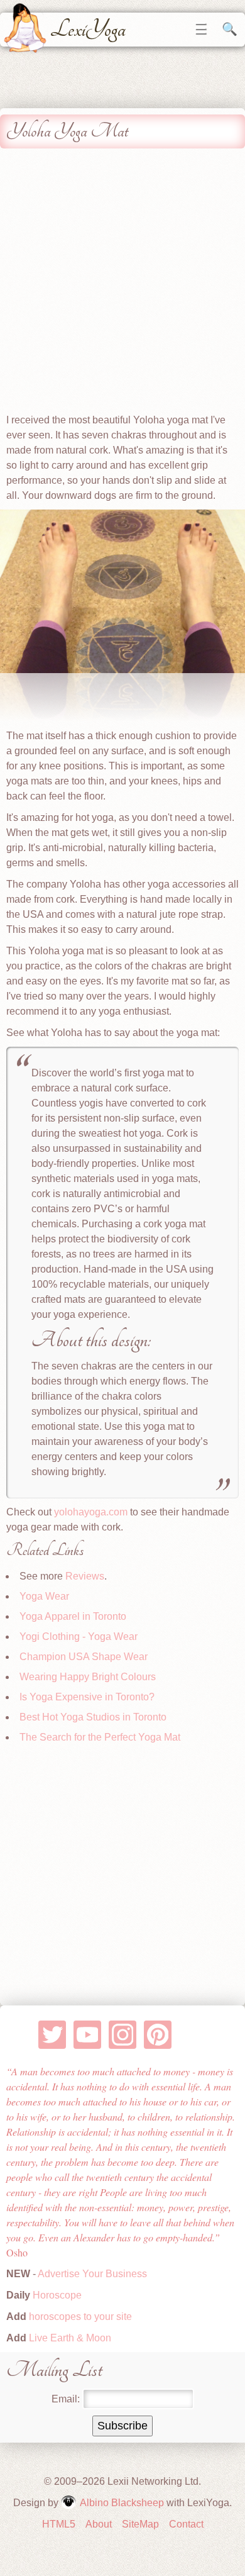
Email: (66, 2399)
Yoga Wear (44, 1596)
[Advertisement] (122, 284)
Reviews (85, 1576)
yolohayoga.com (91, 1512)
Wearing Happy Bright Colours (88, 1677)
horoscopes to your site (79, 2317)
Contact (186, 2524)
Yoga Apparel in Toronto (73, 1616)
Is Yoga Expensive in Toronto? (87, 1697)
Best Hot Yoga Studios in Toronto (93, 1717)
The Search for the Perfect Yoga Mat (100, 1737)
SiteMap (140, 2524)
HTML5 (59, 2524)
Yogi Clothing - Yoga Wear (79, 1636)
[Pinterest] (158, 2035)
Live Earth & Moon (69, 2338)
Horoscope (57, 2295)
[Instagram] (123, 2035)
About (99, 2524)
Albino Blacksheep (122, 2503)
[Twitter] (52, 2035)
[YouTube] (88, 2035)
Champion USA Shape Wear (84, 1657)
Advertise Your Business (92, 2274)
